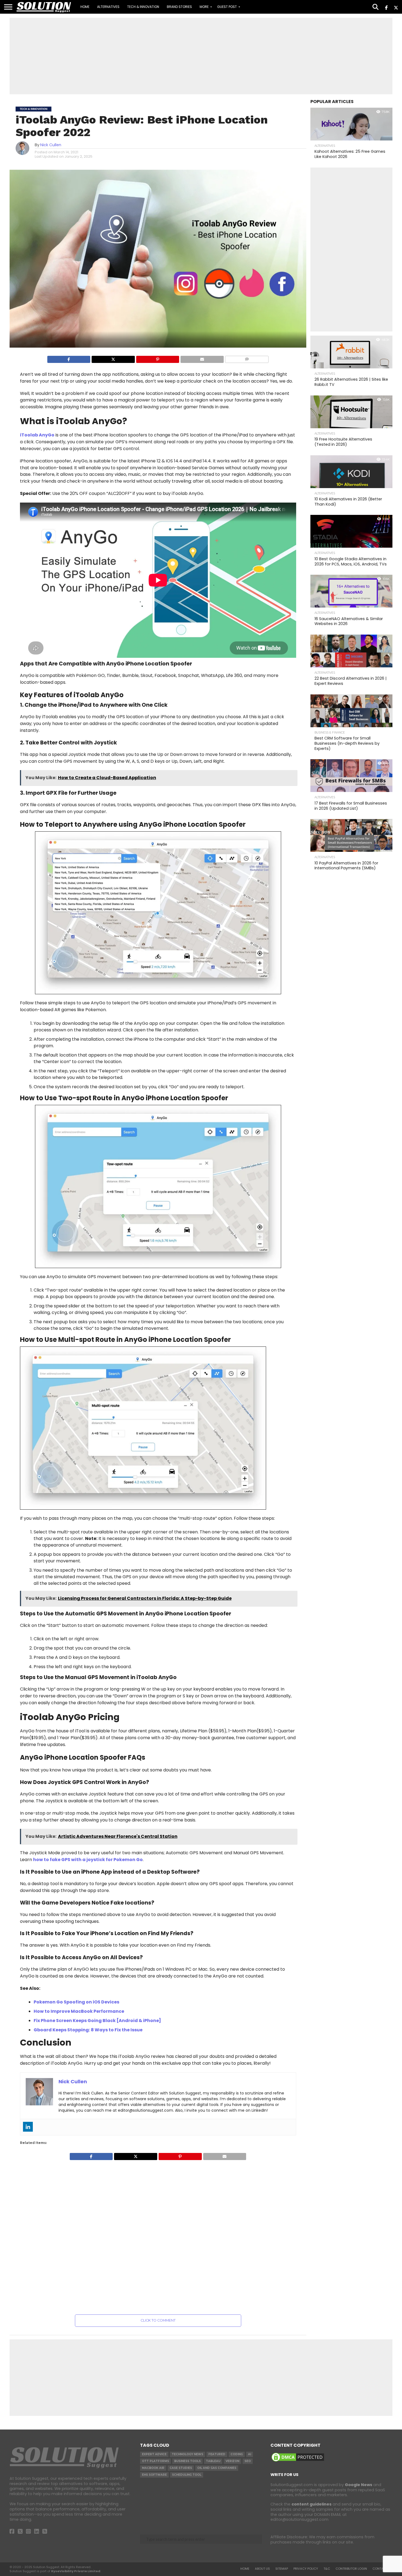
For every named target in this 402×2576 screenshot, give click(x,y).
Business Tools (187, 2461)
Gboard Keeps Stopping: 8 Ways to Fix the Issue (88, 2030)
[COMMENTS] (247, 359)
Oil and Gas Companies (217, 2468)
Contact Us (382, 2569)
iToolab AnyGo (37, 435)
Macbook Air (153, 2468)
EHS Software (154, 2475)
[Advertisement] (201, 56)
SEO (248, 2461)
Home (85, 7)
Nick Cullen (51, 145)
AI (250, 2454)
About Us (262, 2569)
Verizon (232, 2461)
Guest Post (227, 7)
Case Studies (181, 2468)
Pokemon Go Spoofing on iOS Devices (76, 2002)
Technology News (187, 2454)
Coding (237, 2454)
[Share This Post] (113, 359)
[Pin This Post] (158, 359)
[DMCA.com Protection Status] (298, 2461)
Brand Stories (179, 7)
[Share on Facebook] (69, 359)
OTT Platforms (155, 2461)
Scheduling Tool (187, 2475)
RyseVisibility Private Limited (76, 2571)
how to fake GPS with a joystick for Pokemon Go (88, 1860)
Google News (359, 2485)
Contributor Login (351, 2569)
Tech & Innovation (143, 7)
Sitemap (282, 2569)
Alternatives (108, 7)
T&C (327, 2569)
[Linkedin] (28, 2127)
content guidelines (311, 2504)
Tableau (213, 2461)
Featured (217, 2454)
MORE (204, 7)
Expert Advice (154, 2454)
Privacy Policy (306, 2569)
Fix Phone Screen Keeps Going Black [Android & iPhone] (97, 2021)
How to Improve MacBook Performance (79, 2011)
